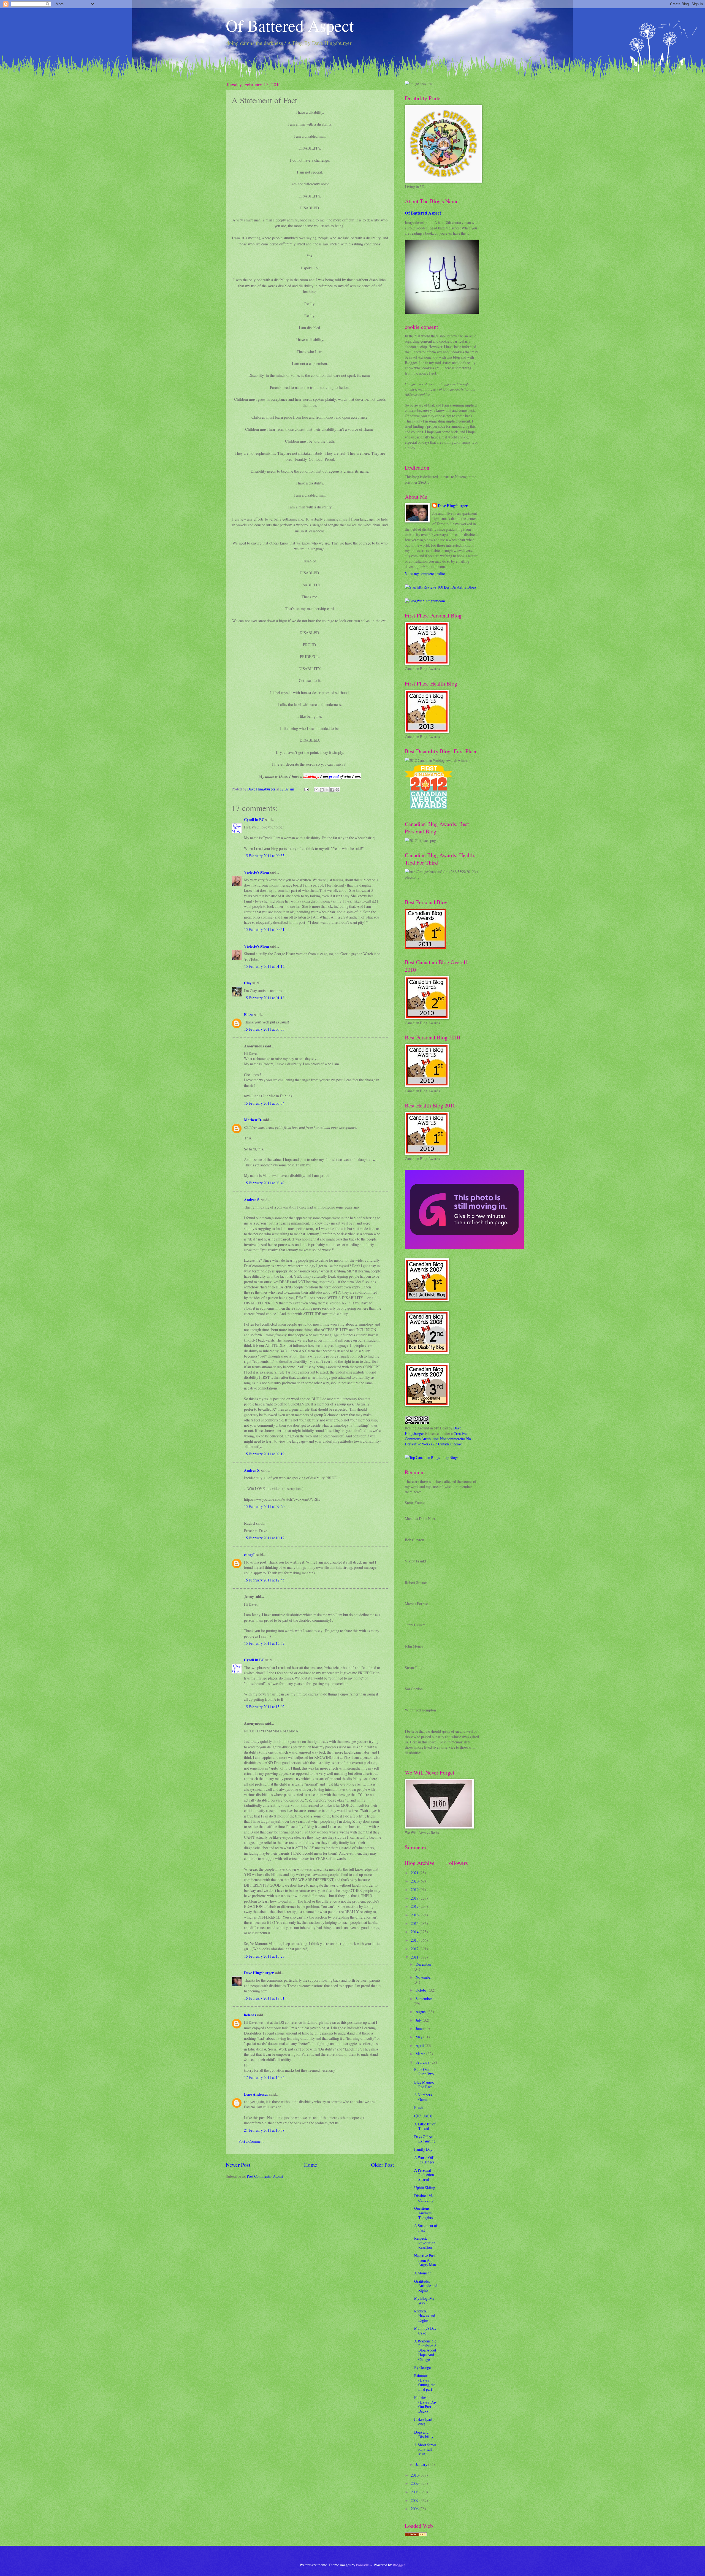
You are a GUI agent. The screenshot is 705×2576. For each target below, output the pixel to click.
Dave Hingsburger (259, 1973)
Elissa (249, 1015)
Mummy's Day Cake (425, 2331)
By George (422, 2367)
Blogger (399, 2565)
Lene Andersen (256, 2094)
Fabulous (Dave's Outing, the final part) (425, 2383)
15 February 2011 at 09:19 (264, 1454)
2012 (415, 1949)
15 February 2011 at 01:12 (264, 966)
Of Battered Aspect (290, 25)
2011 (415, 1957)
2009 (415, 2483)
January (422, 2464)
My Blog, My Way (424, 2301)
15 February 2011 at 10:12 (264, 1538)
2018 (415, 1898)
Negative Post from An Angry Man (425, 2260)
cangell (250, 1555)
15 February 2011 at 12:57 (264, 1643)
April (420, 2045)
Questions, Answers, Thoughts (423, 2213)
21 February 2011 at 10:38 (264, 2130)
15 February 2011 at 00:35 (264, 856)
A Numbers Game (423, 2097)
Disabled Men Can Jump (425, 2198)
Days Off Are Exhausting (425, 2139)
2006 (415, 2509)
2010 (415, 2475)
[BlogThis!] (322, 790)
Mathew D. (253, 1120)
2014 (415, 1932)
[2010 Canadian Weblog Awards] (464, 1248)
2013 (415, 1940)
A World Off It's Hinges (424, 2160)
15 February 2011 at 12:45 (264, 1580)
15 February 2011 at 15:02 (264, 1707)
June (419, 2028)
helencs (250, 2015)
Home (311, 2165)
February (423, 2062)
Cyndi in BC (254, 820)
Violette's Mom (257, 872)
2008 (415, 2492)
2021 (415, 1873)
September (424, 1999)
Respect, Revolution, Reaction (425, 2243)
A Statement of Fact (426, 2228)
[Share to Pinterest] (337, 790)
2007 (415, 2500)
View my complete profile (425, 574)
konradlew (364, 2565)
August (421, 2012)
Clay (248, 983)
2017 (415, 1906)
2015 (415, 1923)
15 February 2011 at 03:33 (264, 1029)
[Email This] (316, 790)
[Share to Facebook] (332, 790)
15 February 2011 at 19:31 (264, 1998)
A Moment (422, 2273)
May (419, 2037)
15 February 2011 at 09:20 (264, 1506)
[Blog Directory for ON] (416, 2535)
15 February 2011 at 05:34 (264, 1103)
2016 (415, 1915)
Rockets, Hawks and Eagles (425, 2315)
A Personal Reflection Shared (424, 2175)
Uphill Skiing (425, 2188)
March (421, 2054)
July (419, 2020)
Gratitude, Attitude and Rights (426, 2286)
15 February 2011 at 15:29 (264, 1956)
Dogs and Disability (424, 2434)
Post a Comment (251, 2141)
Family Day (423, 2149)
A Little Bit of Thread (425, 2126)
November (424, 1977)
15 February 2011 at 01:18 (264, 998)
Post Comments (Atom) (265, 2176)
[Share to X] (327, 790)
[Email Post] (307, 789)
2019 (415, 1890)
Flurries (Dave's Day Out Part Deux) (425, 2404)
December (423, 1964)
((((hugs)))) (423, 2116)
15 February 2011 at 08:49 (264, 1183)
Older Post (382, 2165)
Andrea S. (252, 1200)
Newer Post (238, 2165)
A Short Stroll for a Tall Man (425, 2449)
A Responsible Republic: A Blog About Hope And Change (425, 2350)
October (422, 1990)
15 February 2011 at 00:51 (264, 929)
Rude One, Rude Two (424, 2072)
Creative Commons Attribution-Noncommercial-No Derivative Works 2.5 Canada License (438, 1439)
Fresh (418, 2107)
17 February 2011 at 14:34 (264, 2077)
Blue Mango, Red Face (424, 2084)
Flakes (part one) (423, 2421)
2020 (415, 1881)
